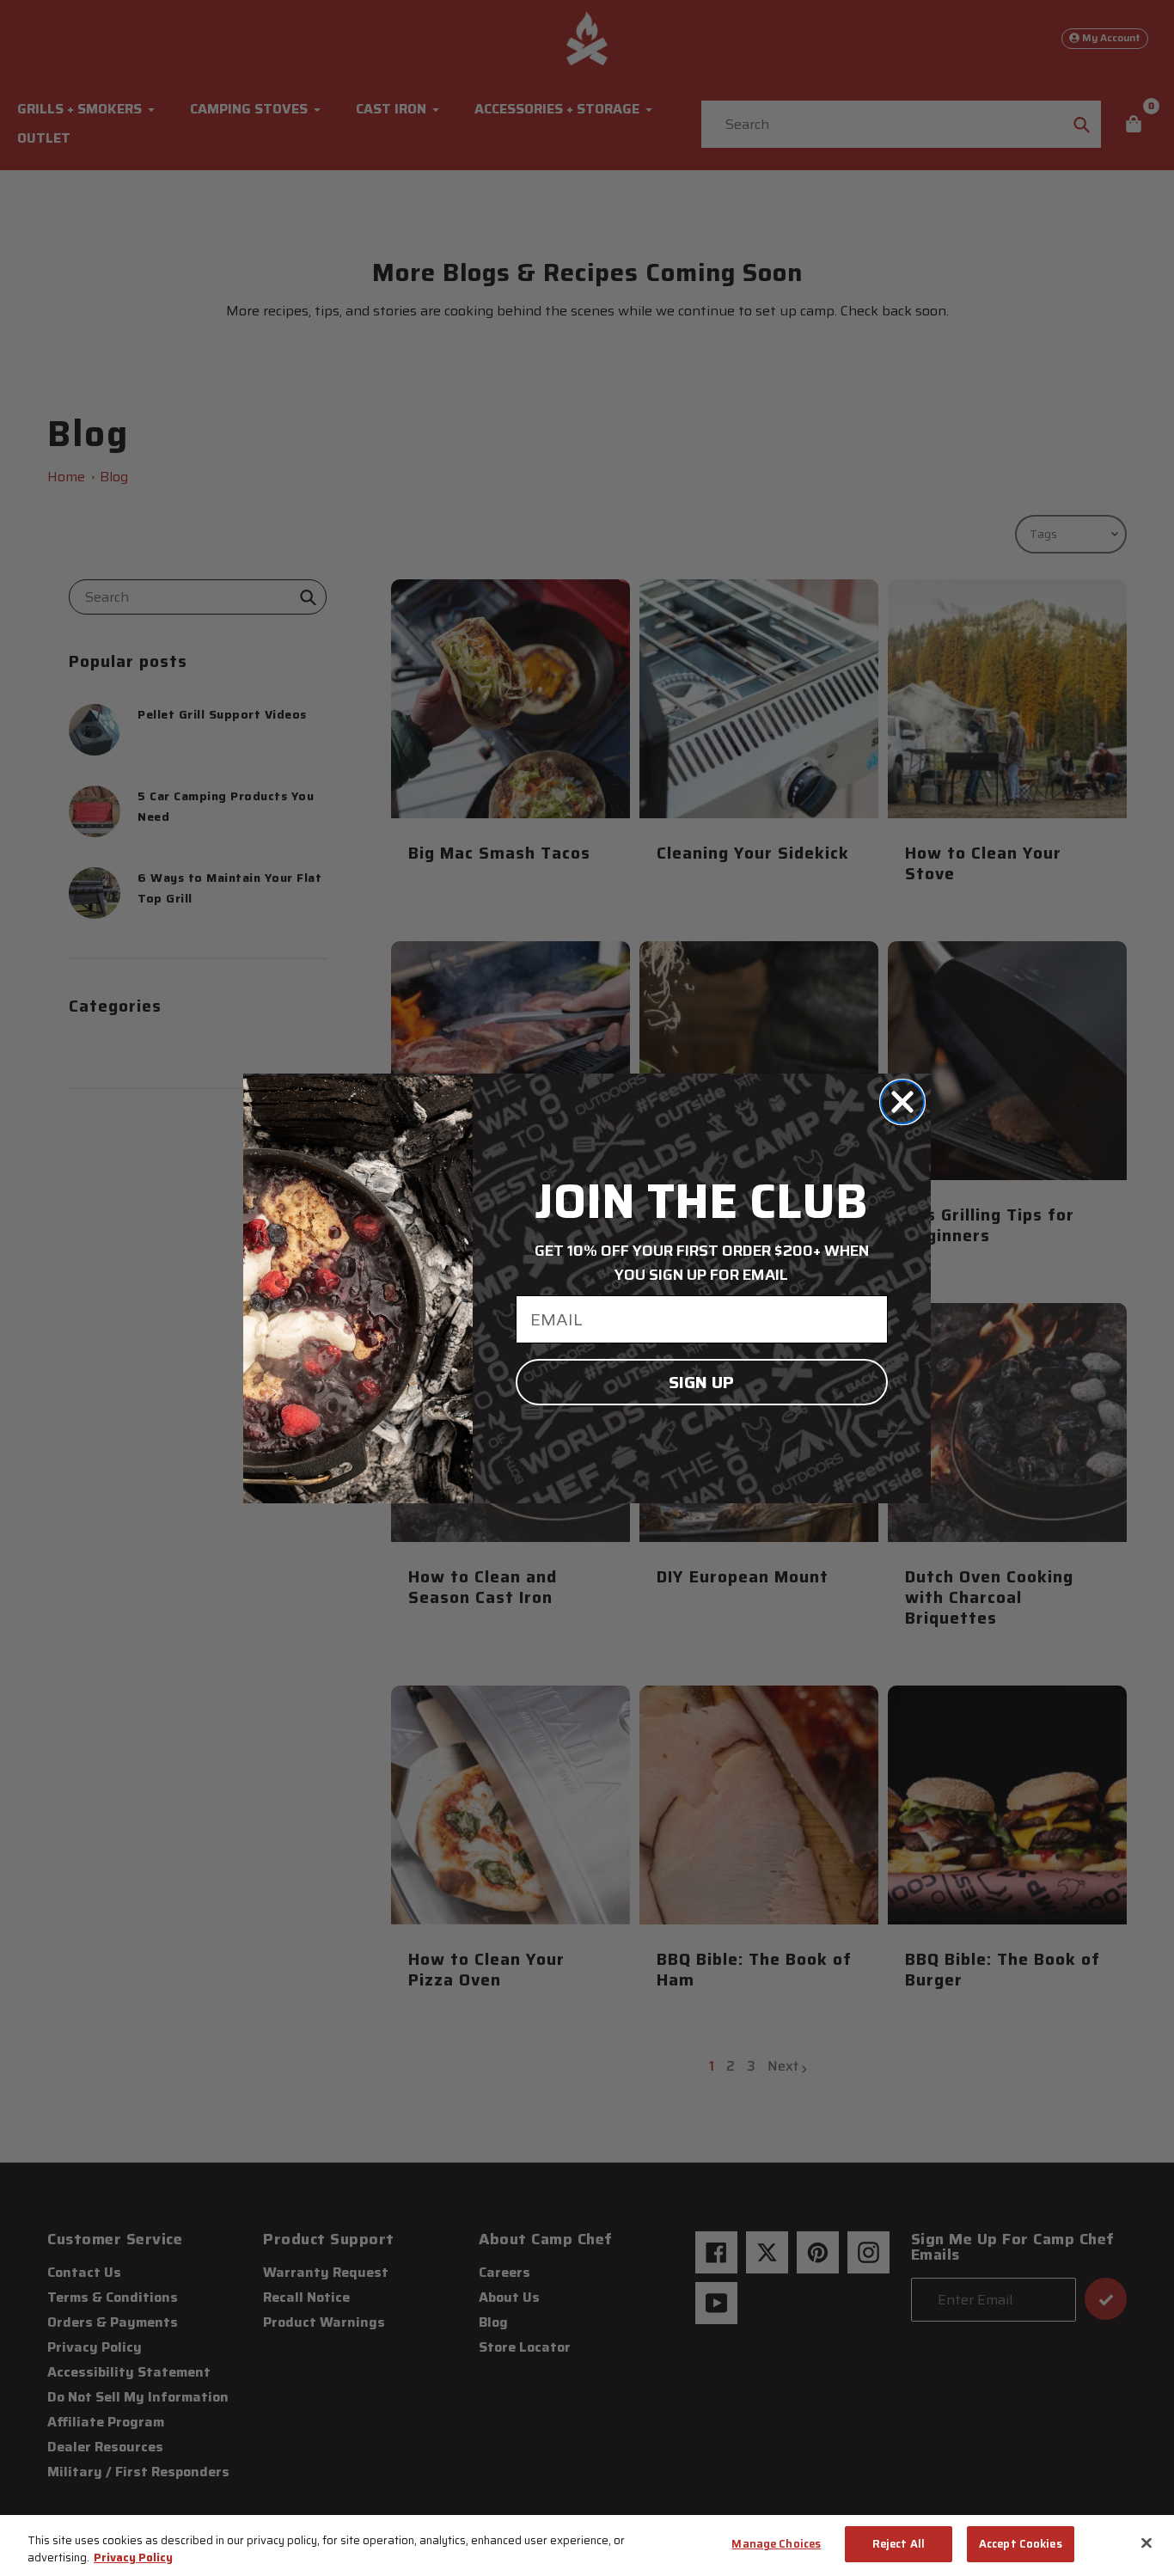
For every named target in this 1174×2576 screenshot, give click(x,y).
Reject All (899, 2544)
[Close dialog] (902, 1102)
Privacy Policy (133, 2558)
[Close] (1146, 2542)
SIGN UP (701, 1382)
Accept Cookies (1021, 2544)
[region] (587, 2545)
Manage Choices (776, 2544)
